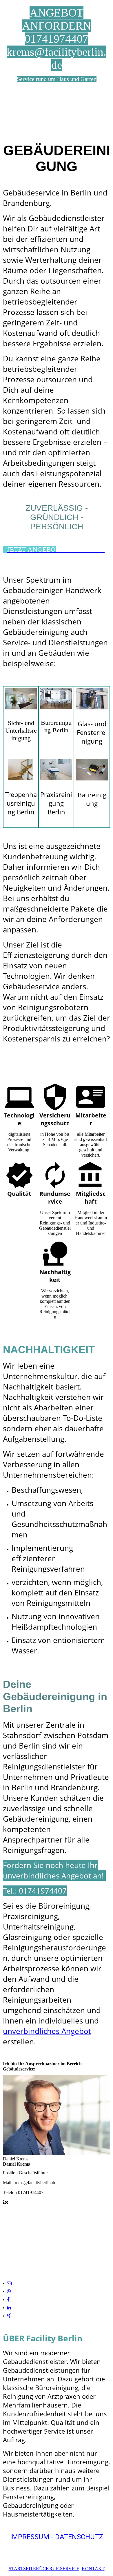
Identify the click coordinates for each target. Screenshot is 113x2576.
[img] (57, 113)
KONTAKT (93, 2569)
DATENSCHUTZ (79, 2537)
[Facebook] (8, 2299)
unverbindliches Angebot (47, 2031)
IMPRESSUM (30, 2537)
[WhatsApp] (9, 2291)
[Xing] (9, 2316)
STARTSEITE (22, 2569)
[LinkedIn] (9, 2308)
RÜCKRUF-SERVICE (58, 2569)
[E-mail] (9, 2283)
